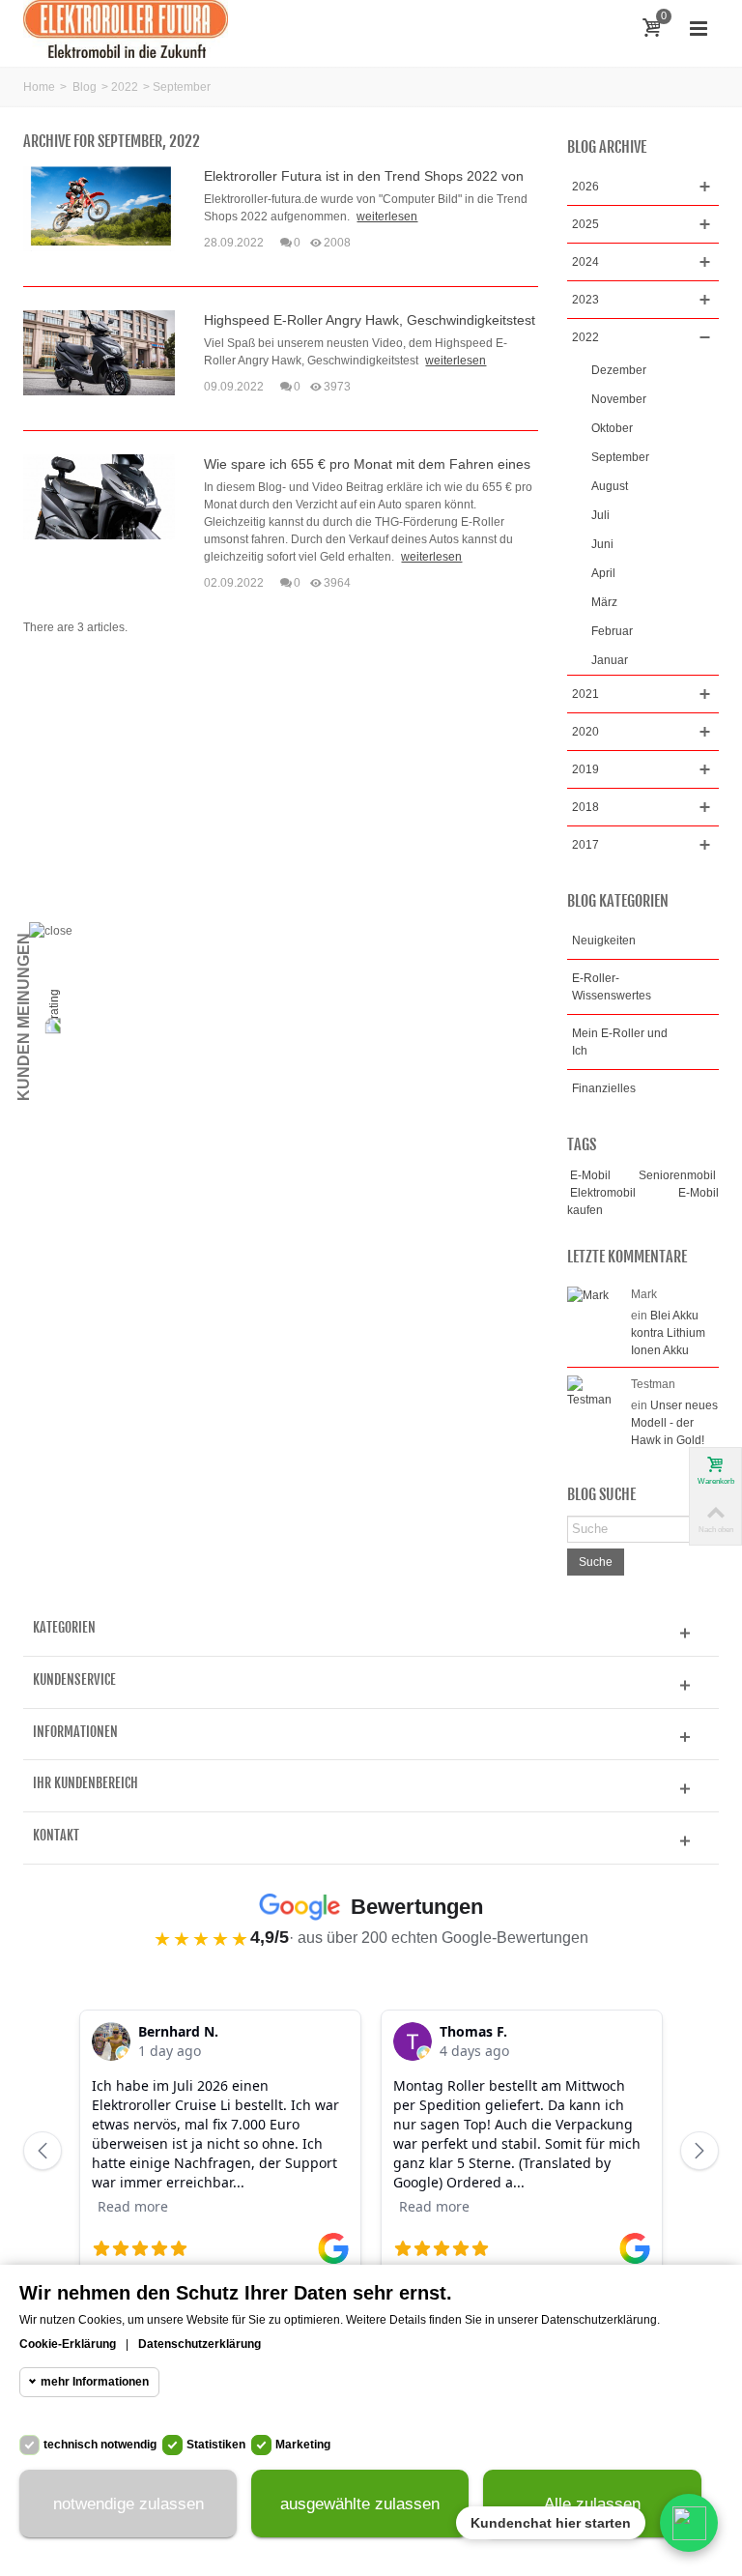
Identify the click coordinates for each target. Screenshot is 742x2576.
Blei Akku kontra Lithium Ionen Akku (668, 1333)
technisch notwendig (100, 2445)
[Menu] (699, 29)
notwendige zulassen (128, 2504)
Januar (610, 660)
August (610, 486)
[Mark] (588, 1294)
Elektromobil (603, 1193)
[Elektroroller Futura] (126, 28)
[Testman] (594, 1391)
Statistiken (216, 2445)
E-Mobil (590, 1175)
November (619, 399)
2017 (585, 845)
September (620, 457)
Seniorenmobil (677, 1175)
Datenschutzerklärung (200, 2344)
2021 (585, 694)
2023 (585, 300)
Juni (602, 544)
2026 (585, 187)
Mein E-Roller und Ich (620, 1042)
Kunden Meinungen (24, 1017)
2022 (125, 87)
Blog (85, 87)
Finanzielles (604, 1088)
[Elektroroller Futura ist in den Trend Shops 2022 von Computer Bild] (99, 208)
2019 (585, 769)
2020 (585, 732)
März (604, 602)
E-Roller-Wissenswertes (612, 987)
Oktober (612, 428)
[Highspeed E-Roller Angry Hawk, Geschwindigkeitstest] (99, 352)
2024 (585, 262)
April (603, 573)
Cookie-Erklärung (68, 2344)
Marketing (303, 2445)
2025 (585, 224)
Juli (600, 515)
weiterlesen (387, 217)
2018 (585, 807)
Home (39, 87)
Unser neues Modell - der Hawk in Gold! (674, 1423)
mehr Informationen (95, 2382)
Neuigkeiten (604, 941)
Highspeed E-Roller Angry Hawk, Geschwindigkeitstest (370, 320)
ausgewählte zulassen (360, 2504)
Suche (596, 1562)
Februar (612, 631)
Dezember (619, 370)
